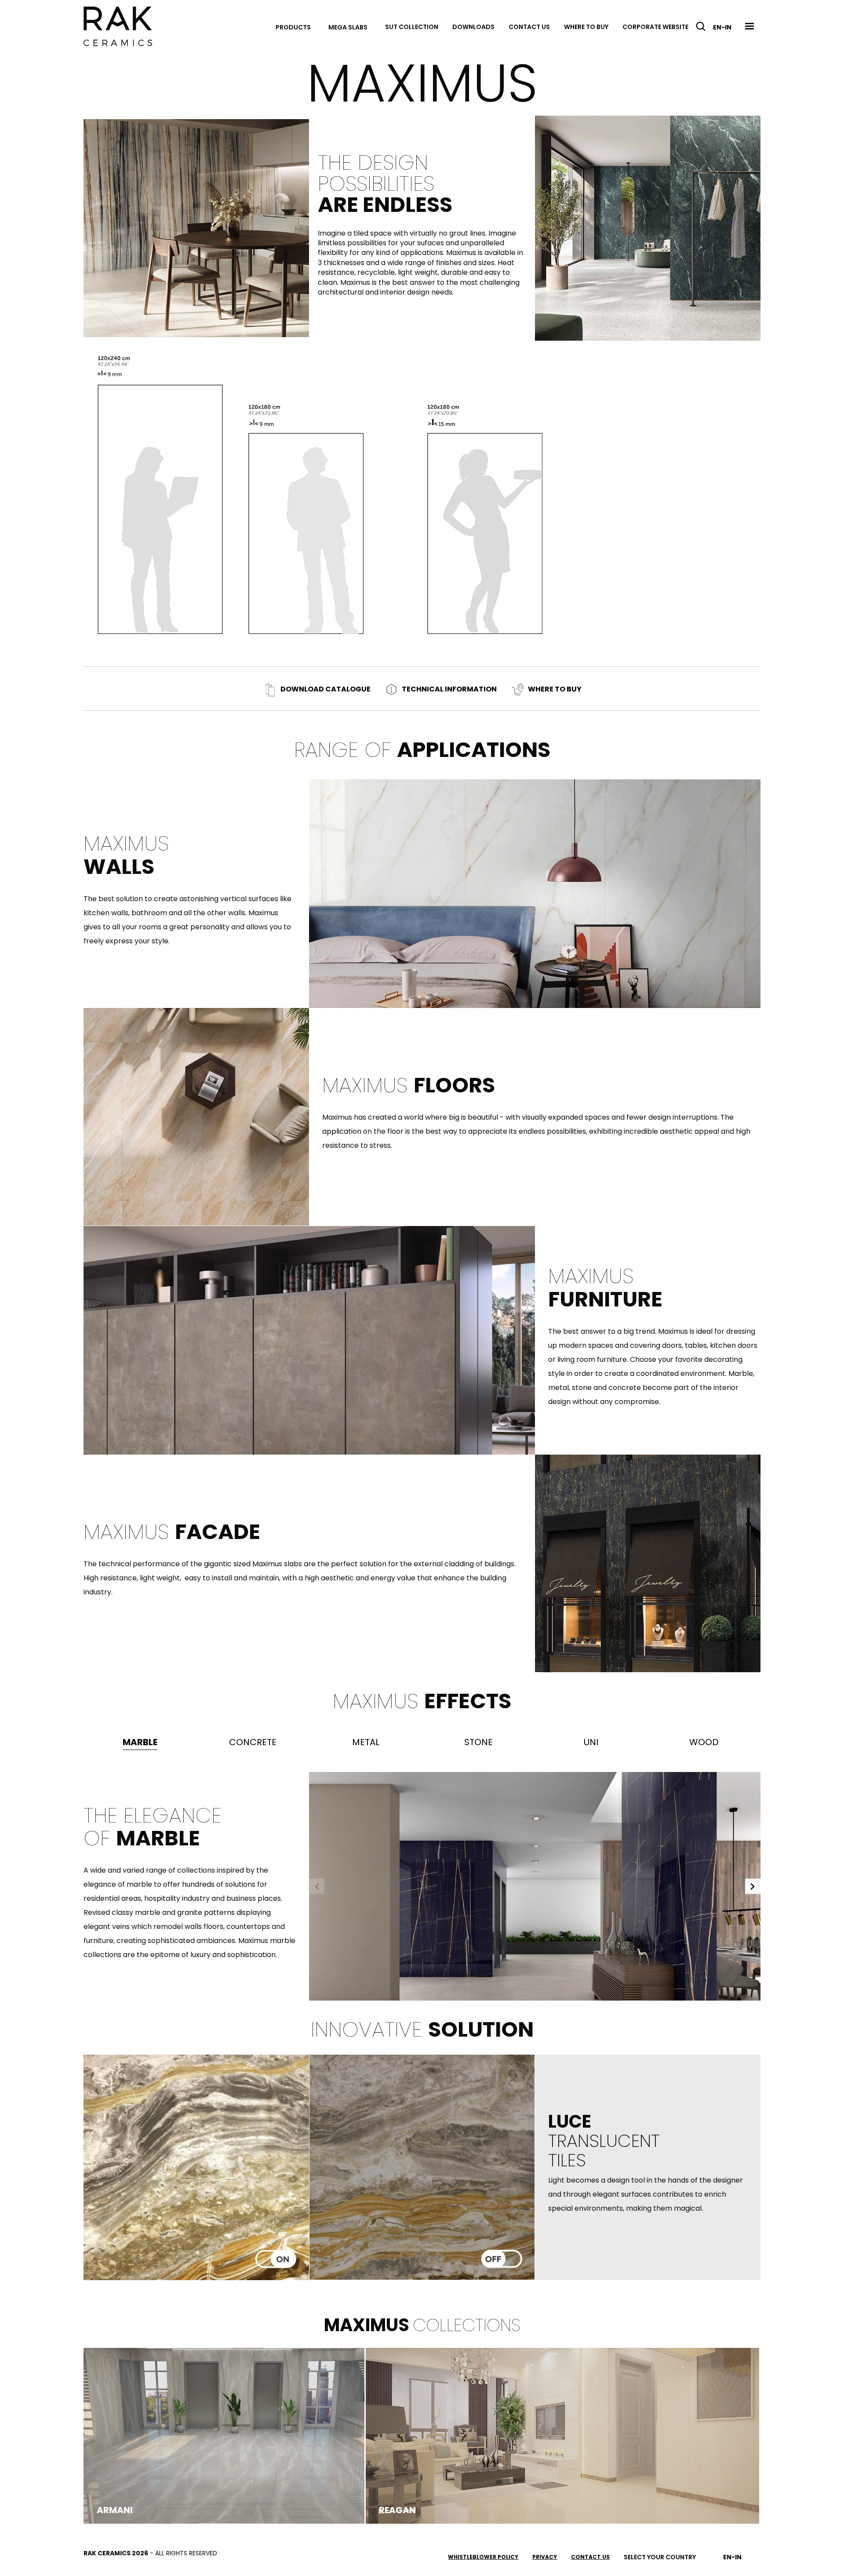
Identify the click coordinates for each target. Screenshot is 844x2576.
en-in (722, 27)
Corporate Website (655, 27)
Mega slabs (348, 27)
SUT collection (412, 27)
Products (293, 27)
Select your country (660, 2557)
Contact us (529, 27)
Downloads (473, 27)
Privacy (545, 2557)
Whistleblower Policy (483, 2557)
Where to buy (586, 27)
